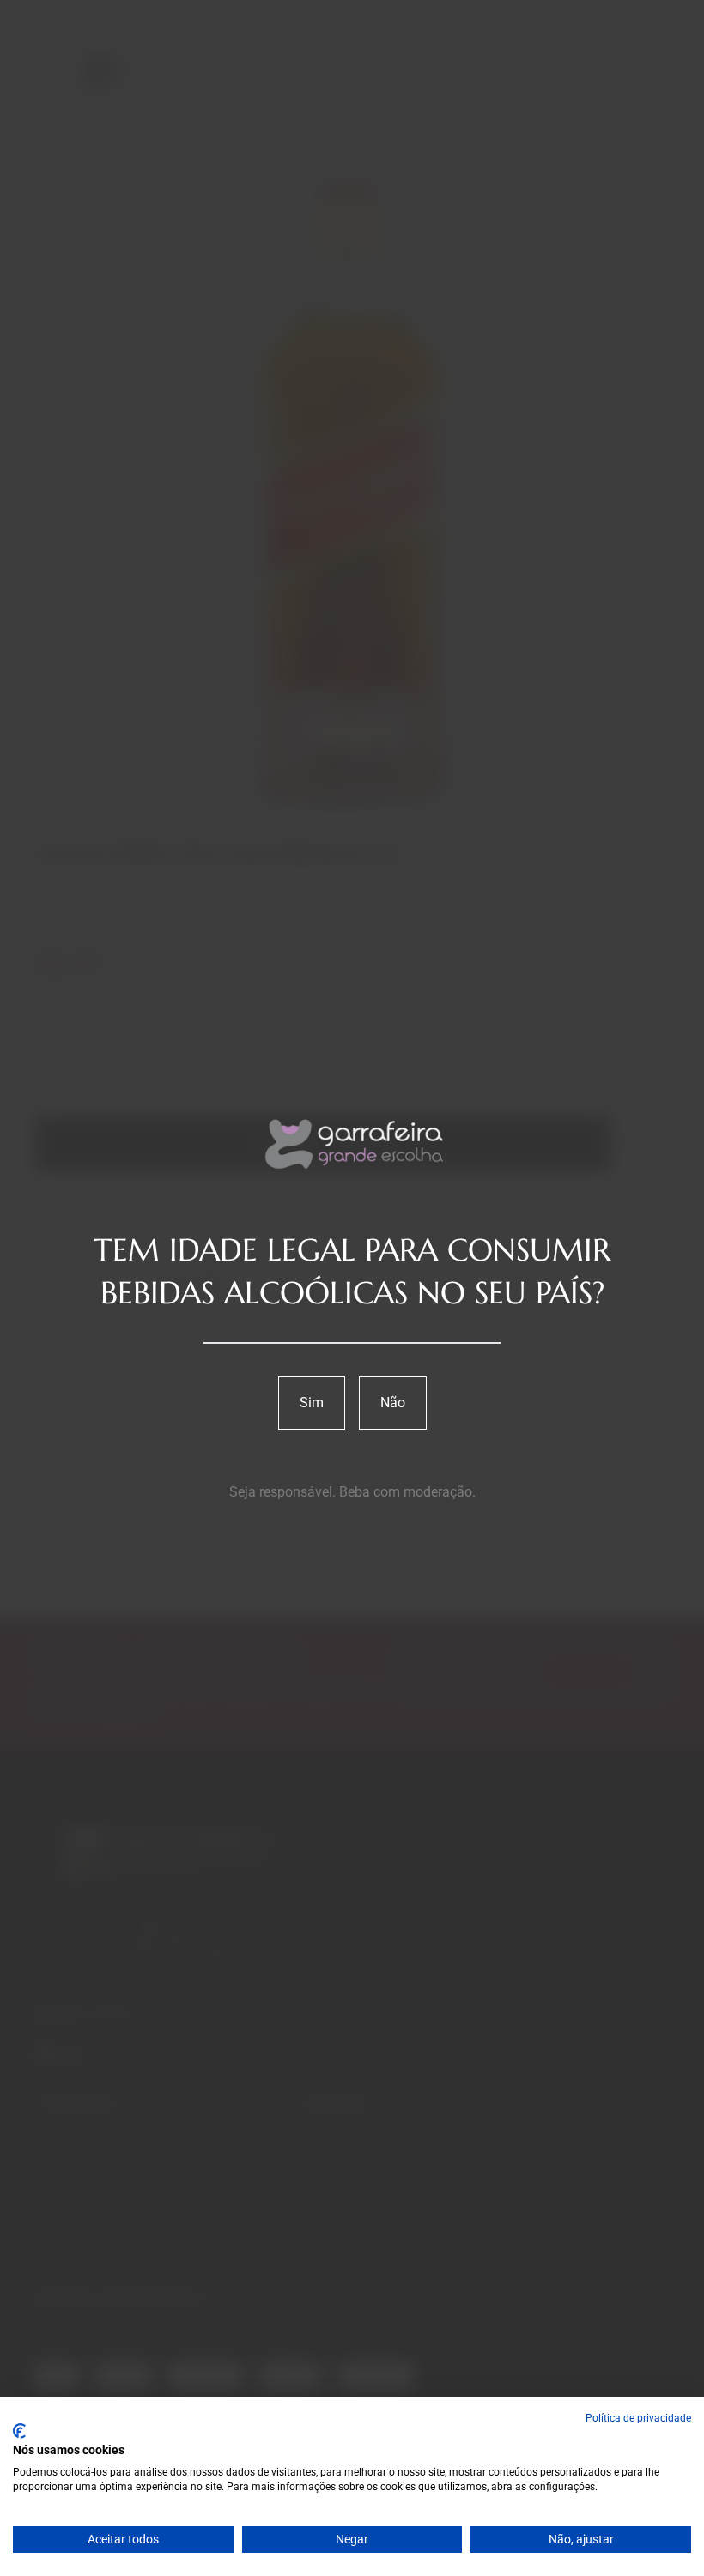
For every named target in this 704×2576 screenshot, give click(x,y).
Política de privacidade (638, 2418)
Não (393, 1403)
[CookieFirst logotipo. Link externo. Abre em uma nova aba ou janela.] (19, 2431)
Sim (312, 1403)
